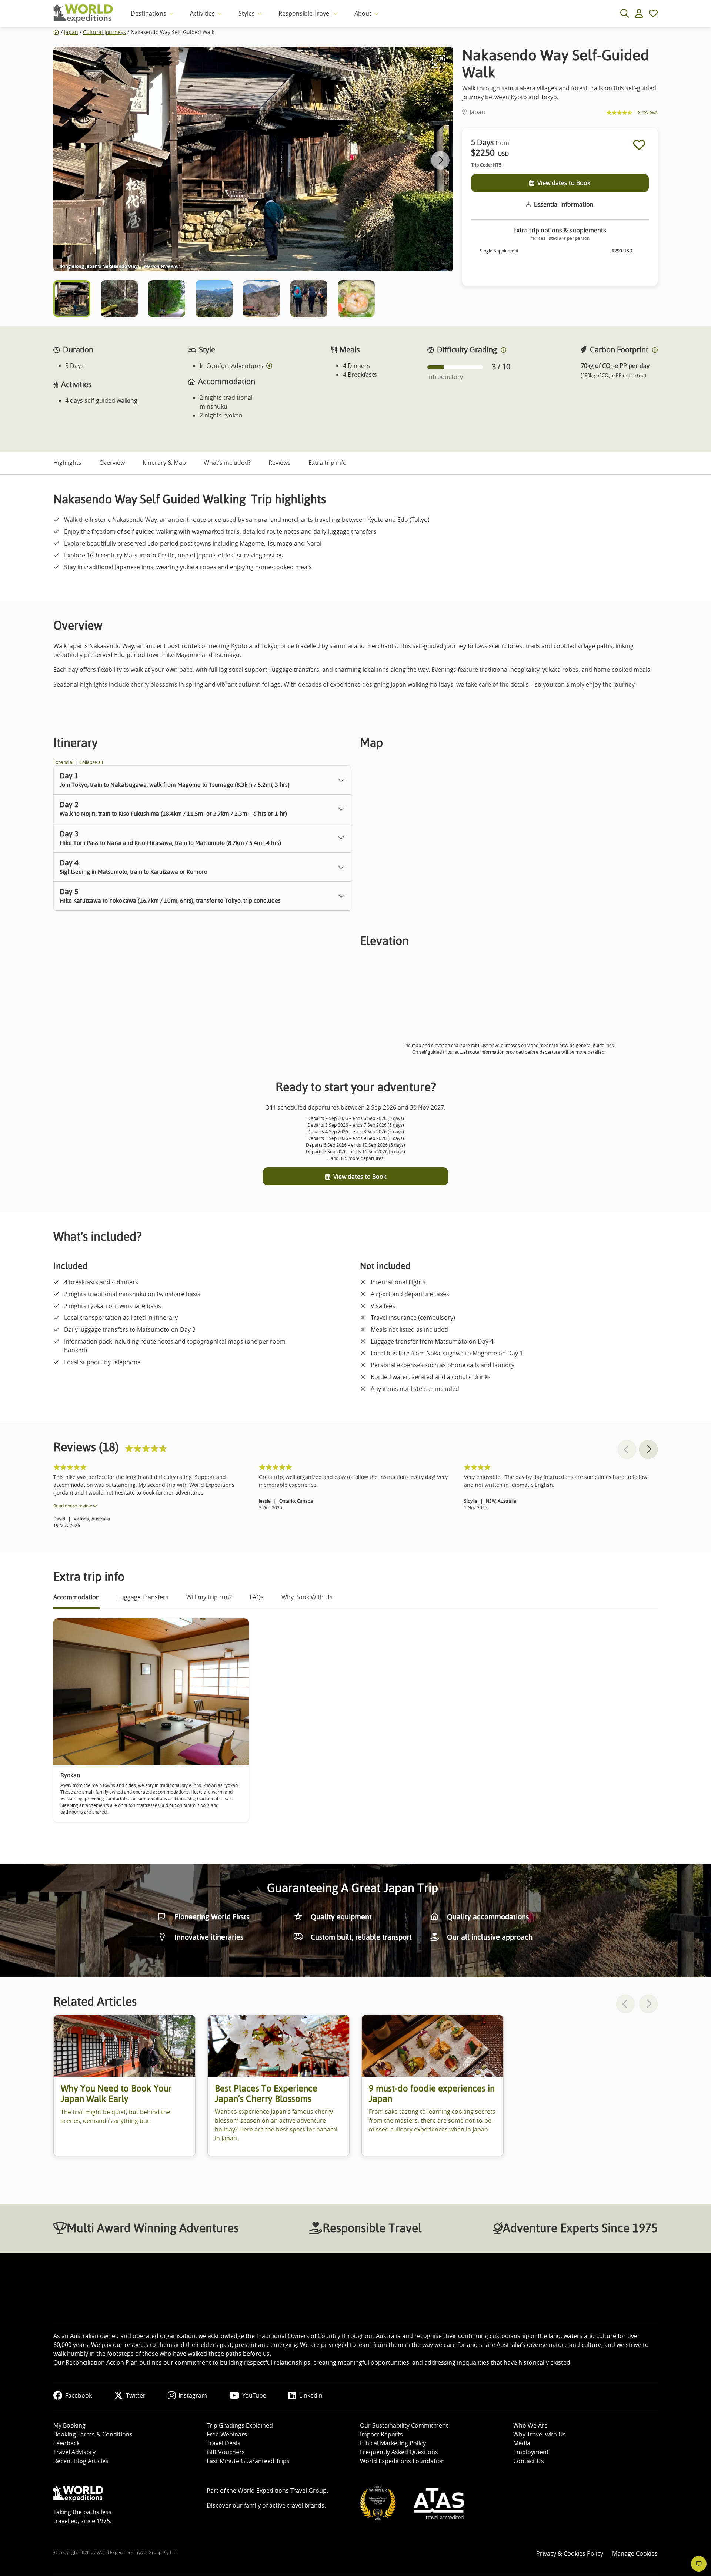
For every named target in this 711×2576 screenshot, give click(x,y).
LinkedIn (311, 2395)
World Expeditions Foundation (402, 2461)
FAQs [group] (257, 1597)
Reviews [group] (280, 463)
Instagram (193, 2395)
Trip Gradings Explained (240, 2425)
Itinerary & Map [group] (164, 463)
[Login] (639, 13)
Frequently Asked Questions (399, 2452)
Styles (247, 13)
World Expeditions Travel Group (282, 2491)
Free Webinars (227, 2434)
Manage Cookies (635, 2553)
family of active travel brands (284, 2505)
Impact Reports (381, 2434)
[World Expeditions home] (83, 14)
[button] (440, 160)
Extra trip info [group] (328, 463)
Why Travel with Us (540, 2434)
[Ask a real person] (699, 2564)
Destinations (148, 13)
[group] (124, 2085)
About (363, 13)
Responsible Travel (305, 13)
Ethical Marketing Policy (393, 2443)
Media (522, 2443)
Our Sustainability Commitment (404, 2425)
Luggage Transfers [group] (143, 1597)
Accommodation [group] (76, 1597)
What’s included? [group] (227, 463)
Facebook (79, 2395)
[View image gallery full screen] (438, 61)
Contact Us (529, 2461)
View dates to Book (564, 183)
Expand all (64, 762)
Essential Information (564, 204)
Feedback (66, 2443)
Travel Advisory (74, 2452)
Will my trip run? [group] (209, 1597)
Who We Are (530, 2425)
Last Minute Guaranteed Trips (248, 2461)
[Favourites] (653, 13)
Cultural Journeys (104, 32)
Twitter (136, 2395)
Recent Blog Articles (81, 2461)
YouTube (254, 2395)
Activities (202, 13)
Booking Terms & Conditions (93, 2434)
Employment (531, 2452)
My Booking (69, 2425)
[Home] (56, 32)
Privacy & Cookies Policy (570, 2553)
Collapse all (91, 762)
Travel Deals (223, 2443)
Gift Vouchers (226, 2452)
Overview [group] (112, 463)
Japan (71, 32)
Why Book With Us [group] (307, 1597)
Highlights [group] (67, 463)
